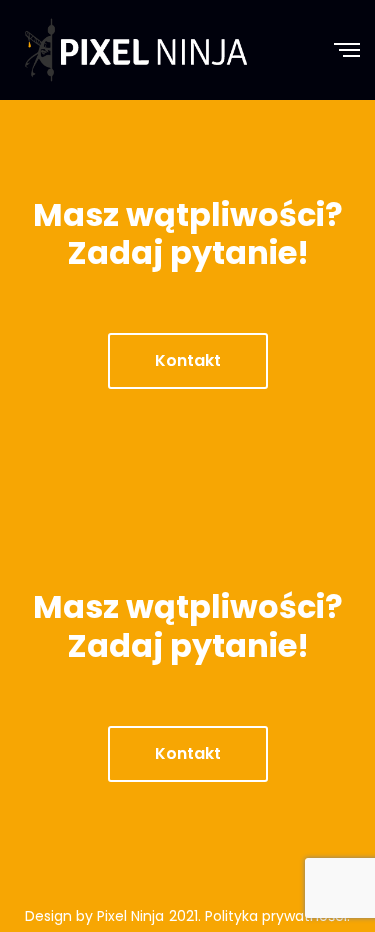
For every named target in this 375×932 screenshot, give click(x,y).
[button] (188, 361)
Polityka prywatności (276, 916)
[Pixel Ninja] (136, 50)
